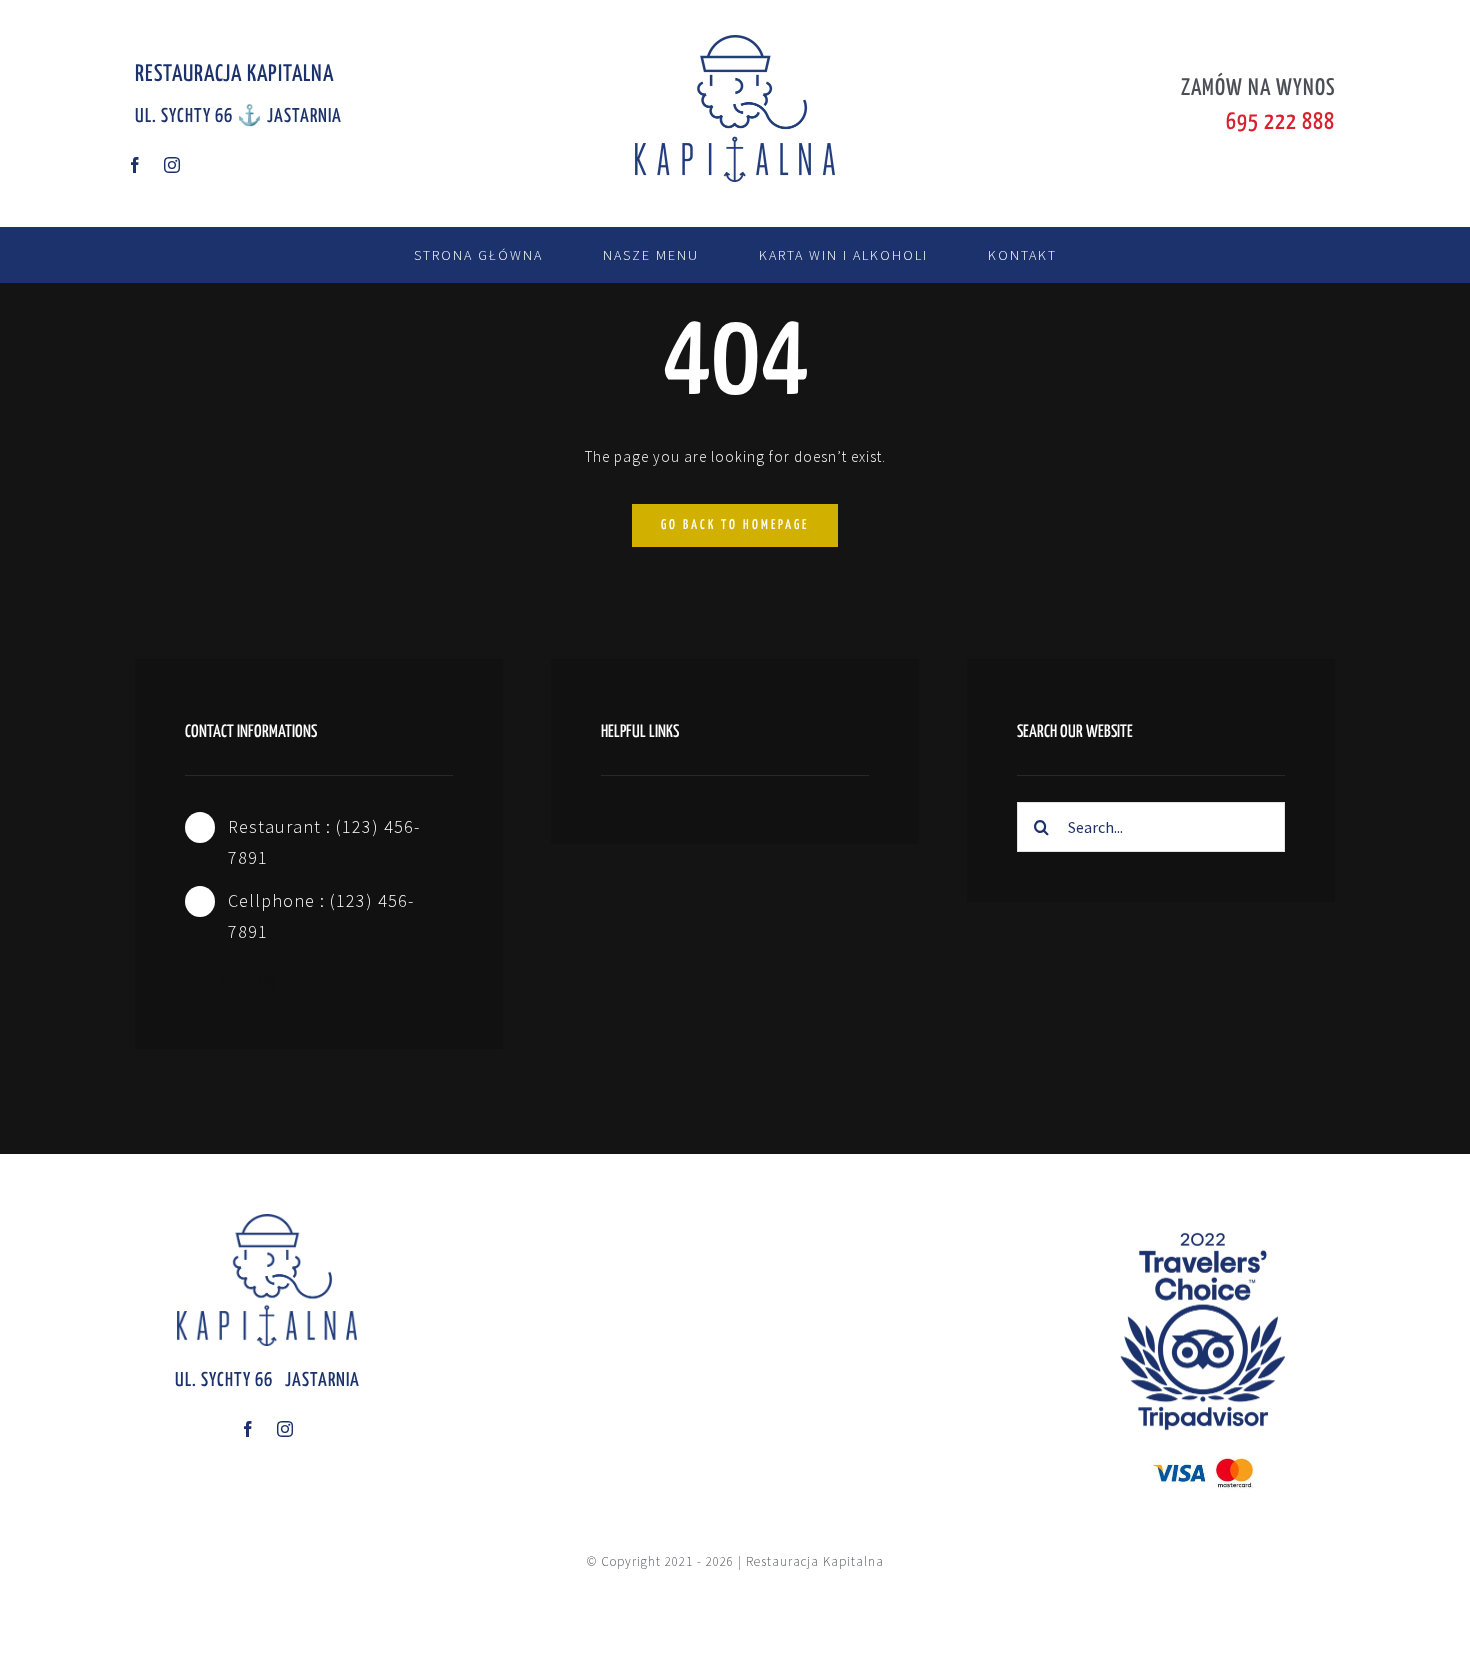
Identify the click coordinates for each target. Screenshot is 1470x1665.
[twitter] (230, 983)
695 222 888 (1280, 122)
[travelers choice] (1203, 1221)
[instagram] (172, 165)
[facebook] (135, 165)
